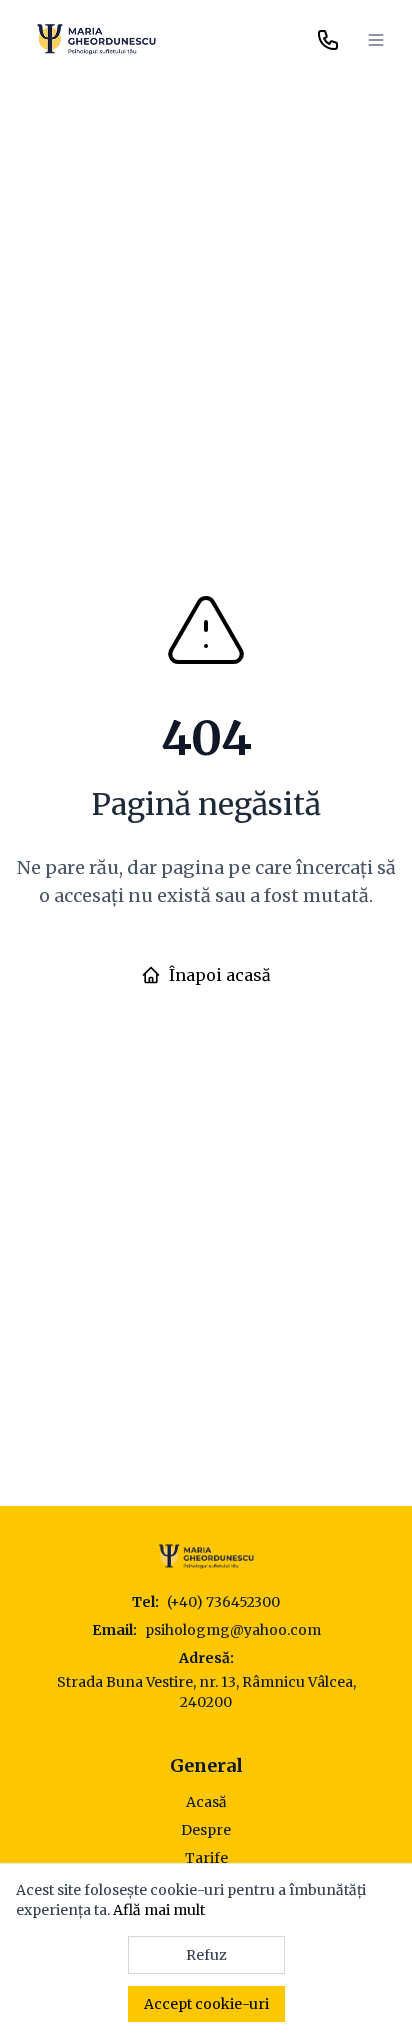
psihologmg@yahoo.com (233, 1630)
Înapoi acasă (220, 975)
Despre (206, 1830)
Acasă (206, 1802)
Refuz (206, 1955)
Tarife (206, 1858)
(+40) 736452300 (223, 1602)
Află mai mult (159, 1910)
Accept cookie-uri (206, 2004)
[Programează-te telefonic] (328, 40)
